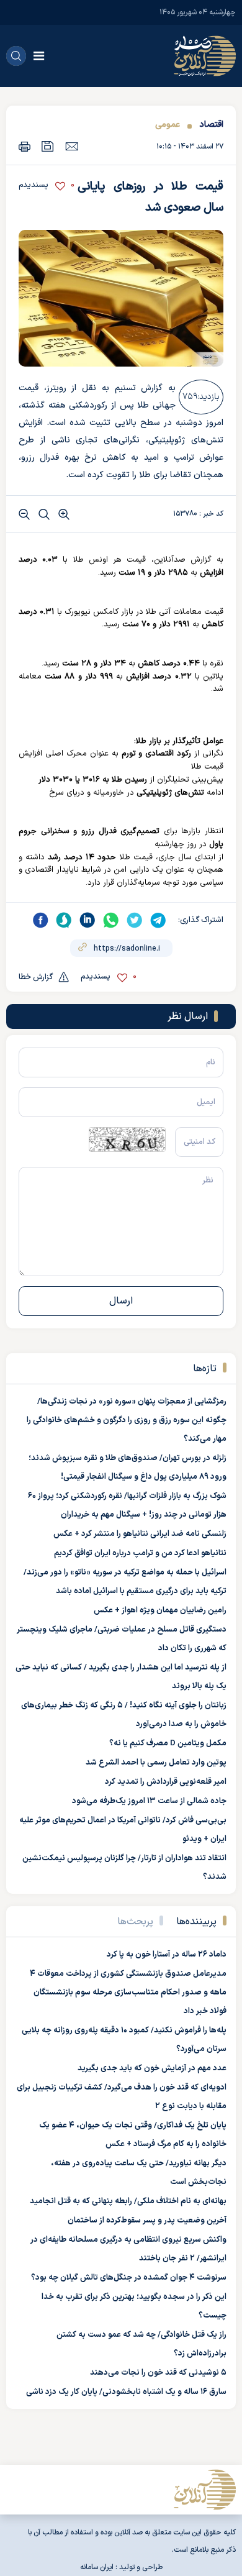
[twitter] (135, 920)
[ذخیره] (48, 146)
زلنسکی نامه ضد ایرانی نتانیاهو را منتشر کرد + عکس (140, 1534)
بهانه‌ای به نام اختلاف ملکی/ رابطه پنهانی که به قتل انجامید (128, 2201)
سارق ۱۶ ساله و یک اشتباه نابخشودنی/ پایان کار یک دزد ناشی (126, 2392)
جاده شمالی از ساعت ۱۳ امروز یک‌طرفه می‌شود (149, 1801)
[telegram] (158, 920)
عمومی (168, 125)
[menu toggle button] (39, 56)
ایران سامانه (97, 2567)
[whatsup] (111, 920)
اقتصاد (211, 125)
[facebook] (40, 920)
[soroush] (64, 920)
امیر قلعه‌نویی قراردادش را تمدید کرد (166, 1782)
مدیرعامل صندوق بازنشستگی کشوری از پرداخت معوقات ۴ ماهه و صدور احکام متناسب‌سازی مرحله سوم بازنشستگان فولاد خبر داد (128, 1993)
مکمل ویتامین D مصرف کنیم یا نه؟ (168, 1743)
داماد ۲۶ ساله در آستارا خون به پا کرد (167, 1955)
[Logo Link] (205, 56)
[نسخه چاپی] (25, 146)
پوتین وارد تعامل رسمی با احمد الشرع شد (156, 1763)
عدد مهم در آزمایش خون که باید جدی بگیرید (152, 2068)
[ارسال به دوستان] (72, 146)
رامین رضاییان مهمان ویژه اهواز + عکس (160, 1610)
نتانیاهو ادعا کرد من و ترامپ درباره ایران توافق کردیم (140, 1553)
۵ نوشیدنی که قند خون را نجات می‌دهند (158, 2373)
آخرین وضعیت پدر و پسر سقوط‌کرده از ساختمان (147, 2221)
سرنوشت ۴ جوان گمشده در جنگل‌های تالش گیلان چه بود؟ (129, 2278)
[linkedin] (87, 920)
